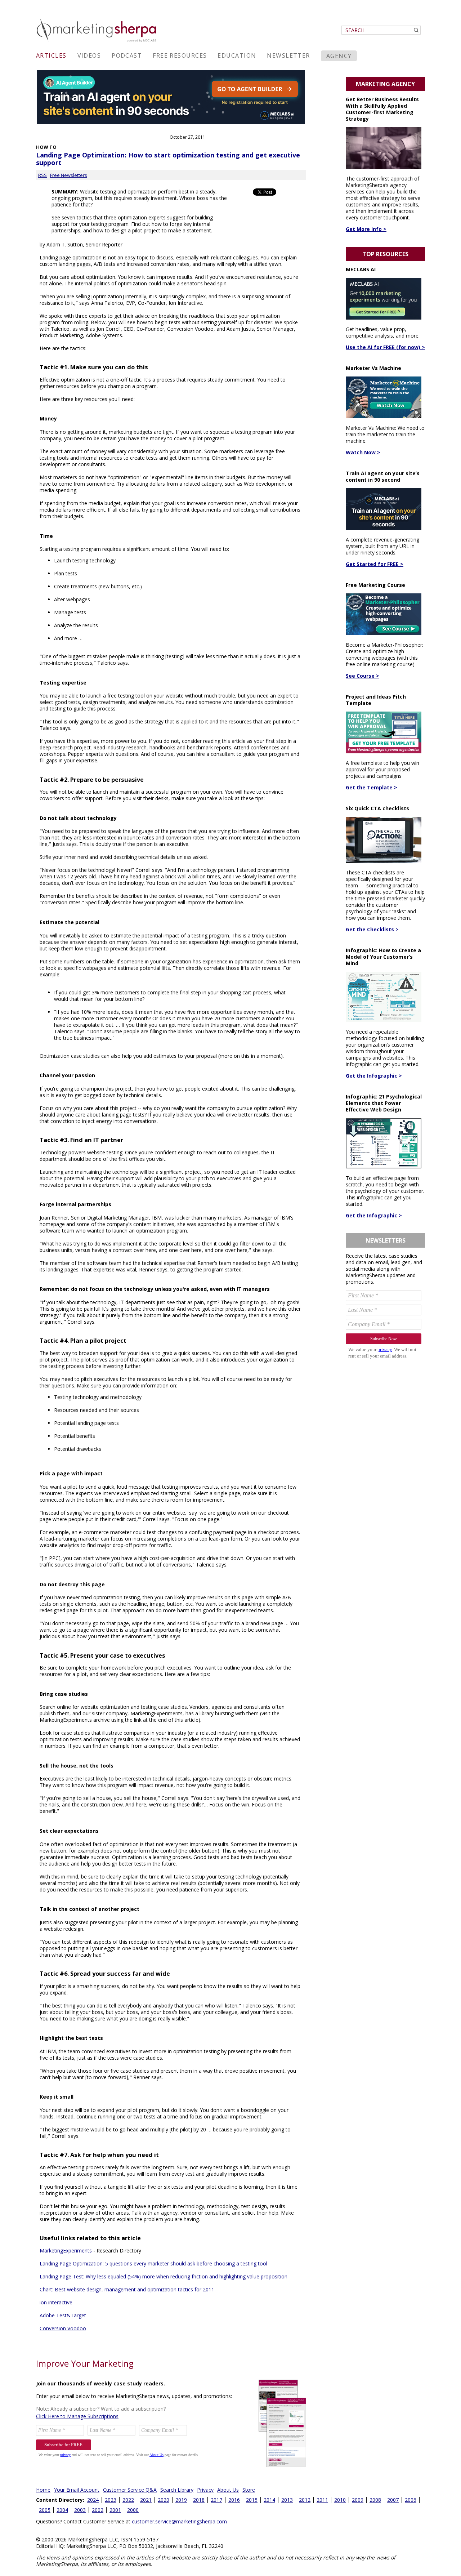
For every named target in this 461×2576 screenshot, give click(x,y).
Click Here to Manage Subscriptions (77, 2416)
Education (237, 55)
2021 (146, 2500)
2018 (199, 2500)
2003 (80, 2510)
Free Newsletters (69, 175)
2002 (98, 2510)
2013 (287, 2500)
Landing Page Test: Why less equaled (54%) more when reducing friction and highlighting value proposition (164, 2276)
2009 (358, 2500)
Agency (339, 56)
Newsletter (288, 55)
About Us (228, 2490)
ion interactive (56, 2302)
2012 (305, 2500)
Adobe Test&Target (63, 2315)
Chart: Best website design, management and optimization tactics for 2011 (127, 2289)
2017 (216, 2500)
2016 (234, 2500)
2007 (393, 2500)
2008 (375, 2500)
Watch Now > (363, 452)
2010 (340, 2500)
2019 (181, 2500)
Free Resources (180, 55)
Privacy (205, 2490)
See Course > (362, 676)
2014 (269, 2500)
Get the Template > (372, 787)
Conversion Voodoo (63, 2328)
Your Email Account (77, 2490)
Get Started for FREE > (375, 564)
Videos (89, 55)
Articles (51, 55)
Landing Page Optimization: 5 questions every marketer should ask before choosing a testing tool (153, 2263)
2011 (322, 2500)
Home (43, 2490)
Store (249, 2490)
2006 (411, 2500)
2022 (128, 2500)
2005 (45, 2510)
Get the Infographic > (374, 1076)
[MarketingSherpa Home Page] (97, 43)
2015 (252, 2500)
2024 (93, 2500)
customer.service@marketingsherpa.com (179, 2521)
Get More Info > (366, 229)
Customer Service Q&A (130, 2490)
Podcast (127, 55)
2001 (115, 2510)
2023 (111, 2500)
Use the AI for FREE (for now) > (385, 347)
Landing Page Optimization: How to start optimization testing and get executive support (168, 159)
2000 (133, 2510)
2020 (164, 2500)
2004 (62, 2510)
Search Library (177, 2490)
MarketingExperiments (66, 2250)
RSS (42, 175)
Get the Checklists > (372, 929)
